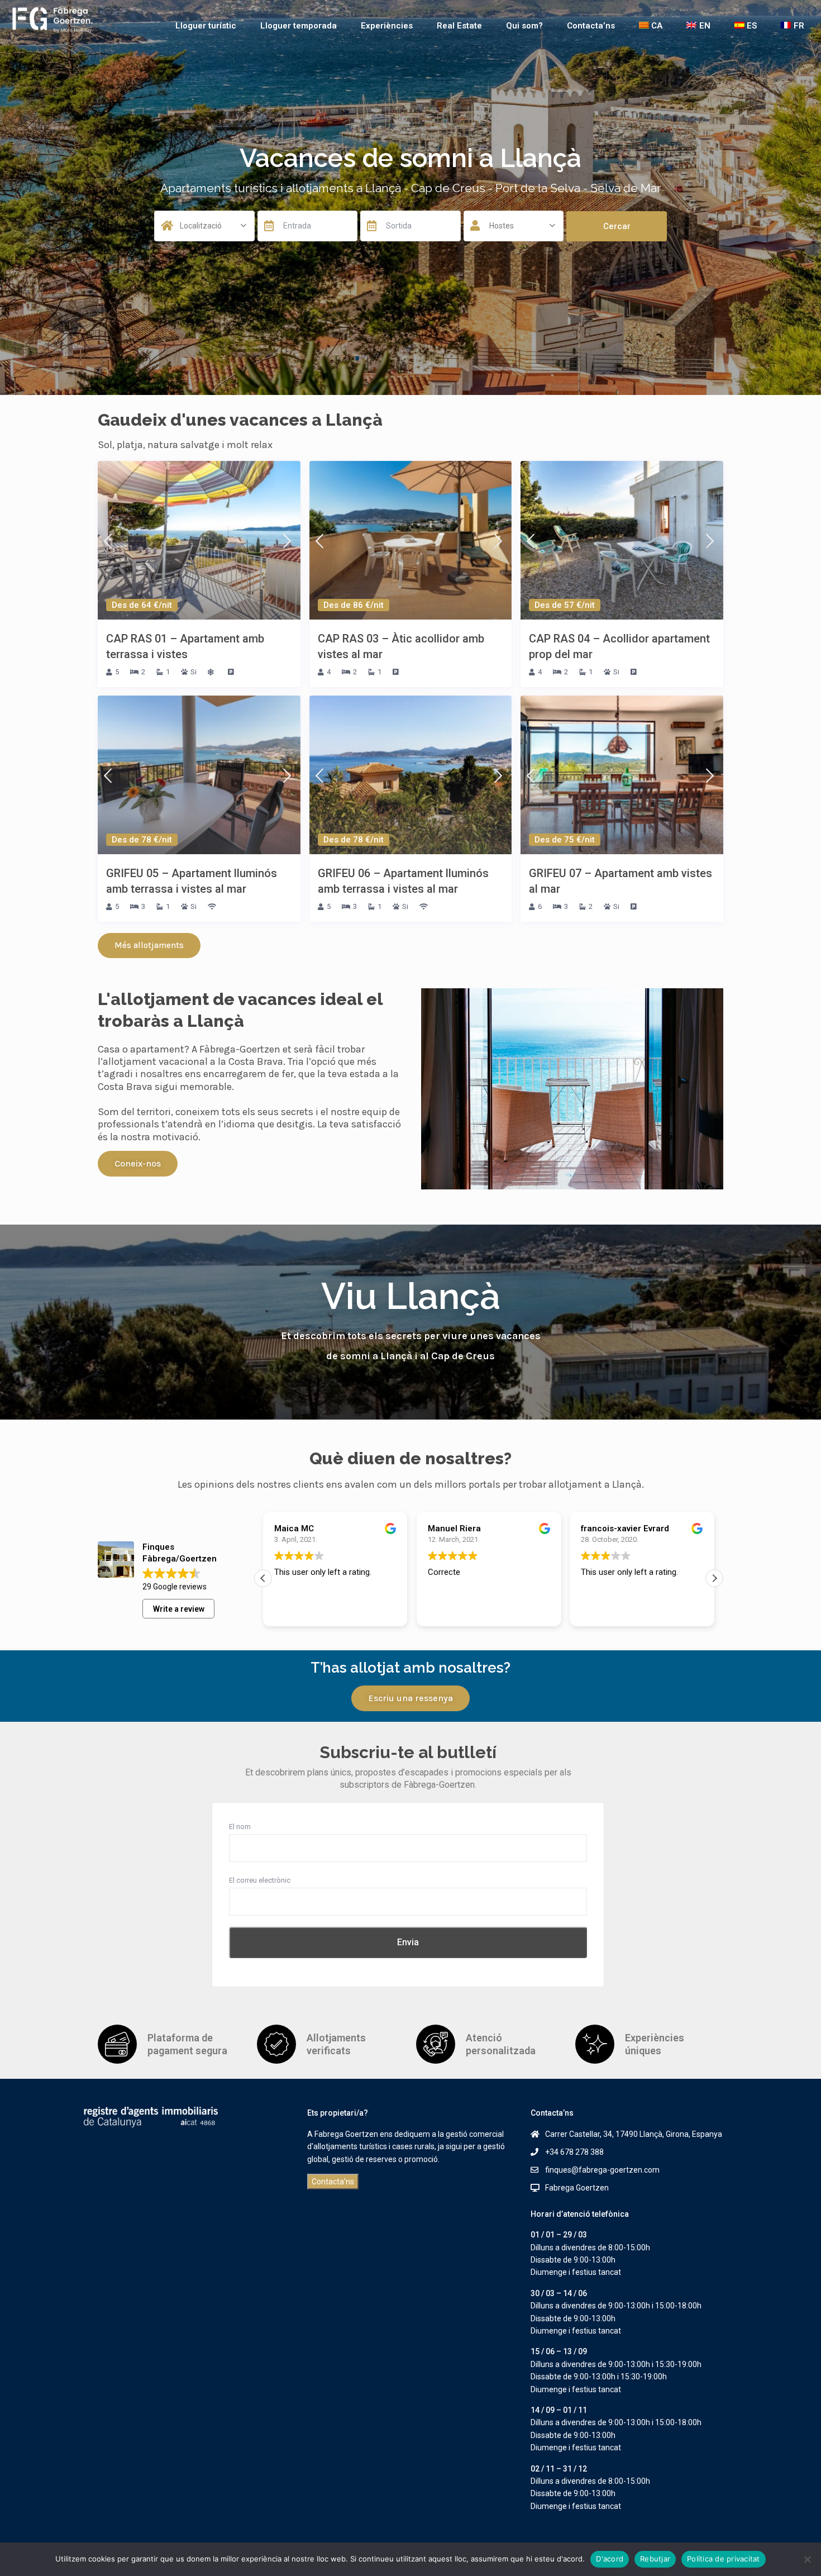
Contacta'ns (333, 2182)
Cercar (617, 226)
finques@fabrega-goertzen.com (602, 2170)
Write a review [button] (179, 1609)
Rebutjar (655, 2559)
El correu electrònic (260, 1880)
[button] (714, 1578)
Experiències (387, 26)
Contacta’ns (591, 26)
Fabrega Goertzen (577, 2188)
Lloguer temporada (299, 26)
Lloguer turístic (206, 26)
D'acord (610, 2559)
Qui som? (524, 26)
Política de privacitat (724, 2559)
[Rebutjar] (807, 2559)
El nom (240, 1827)
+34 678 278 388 (574, 2152)
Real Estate (459, 26)
